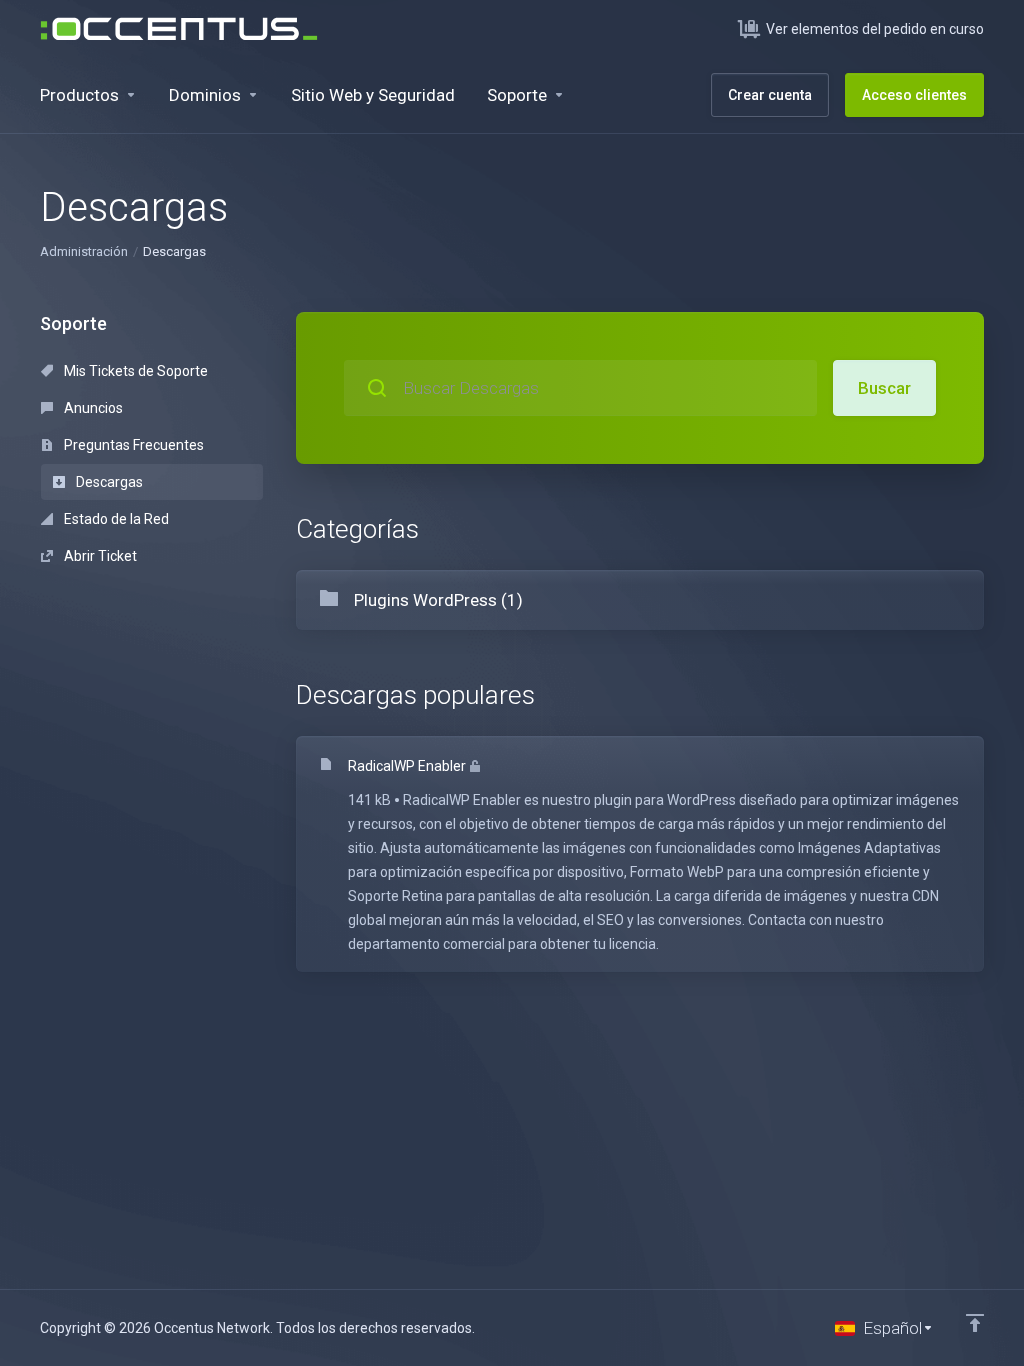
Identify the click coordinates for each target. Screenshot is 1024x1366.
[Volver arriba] (975, 1323)
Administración (84, 251)
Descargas (108, 482)
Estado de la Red (115, 519)
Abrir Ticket (99, 556)
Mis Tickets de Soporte (134, 371)
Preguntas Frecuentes (132, 445)
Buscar (884, 388)
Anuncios (92, 408)
